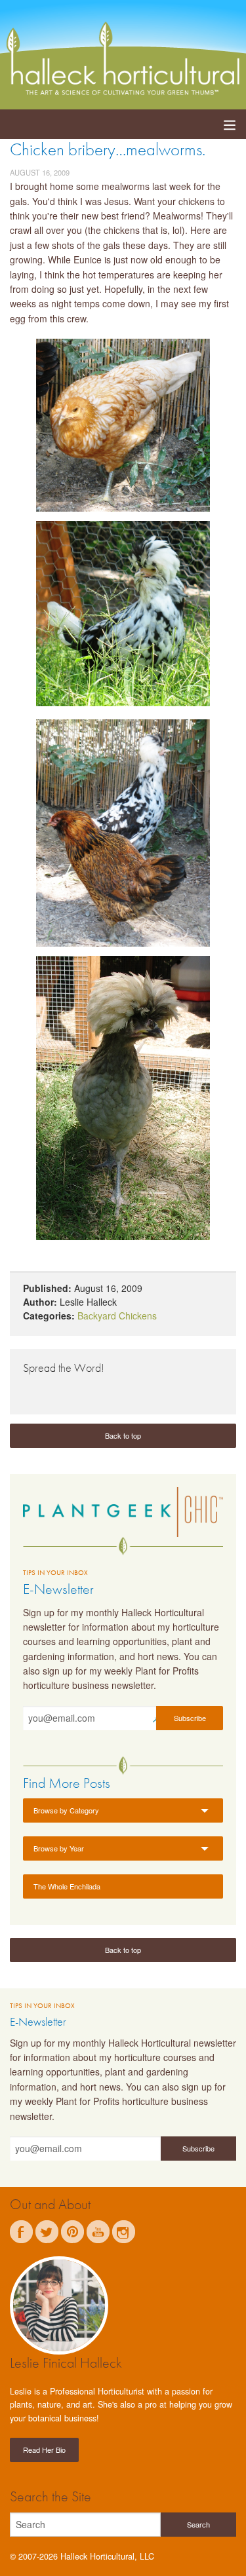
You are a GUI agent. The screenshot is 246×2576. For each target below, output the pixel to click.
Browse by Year (59, 1848)
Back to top (123, 1435)
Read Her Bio (44, 2450)
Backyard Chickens (117, 1316)
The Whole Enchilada (67, 1886)
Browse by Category (66, 1810)
